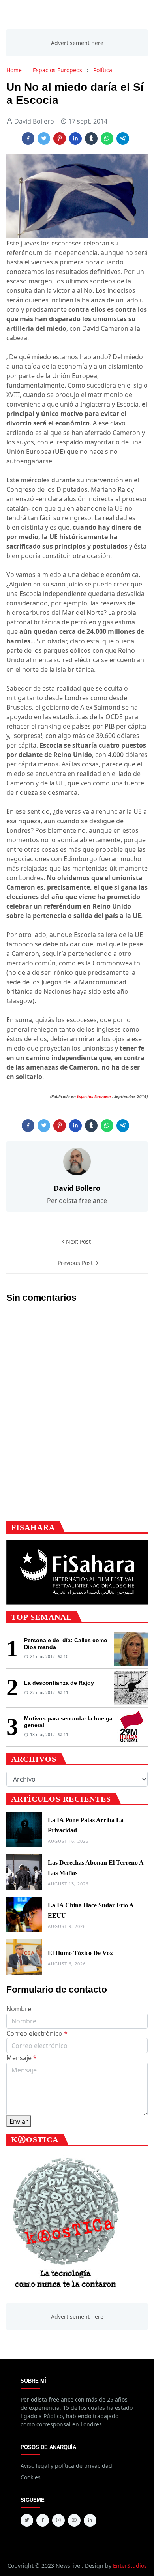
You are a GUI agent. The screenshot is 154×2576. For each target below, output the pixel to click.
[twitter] (27, 2520)
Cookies (31, 2477)
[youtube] (74, 2520)
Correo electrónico (37, 2033)
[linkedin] (90, 2520)
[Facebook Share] (28, 139)
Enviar (19, 2121)
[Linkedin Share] (75, 139)
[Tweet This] (44, 139)
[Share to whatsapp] (107, 139)
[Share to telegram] (123, 139)
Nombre (19, 2009)
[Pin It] (60, 139)
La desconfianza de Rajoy (59, 1683)
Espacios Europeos (94, 1096)
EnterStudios (130, 2566)
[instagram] (58, 2520)
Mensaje (22, 2058)
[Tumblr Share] (91, 139)
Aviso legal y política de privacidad (66, 2466)
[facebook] (43, 2520)
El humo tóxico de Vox (80, 1953)
